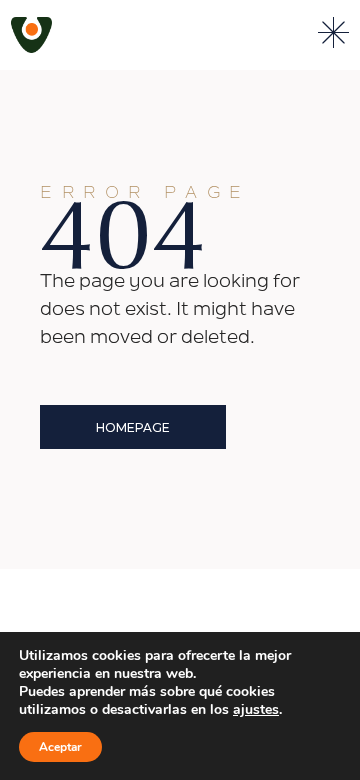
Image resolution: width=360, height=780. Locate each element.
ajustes (256, 710)
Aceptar (60, 747)
